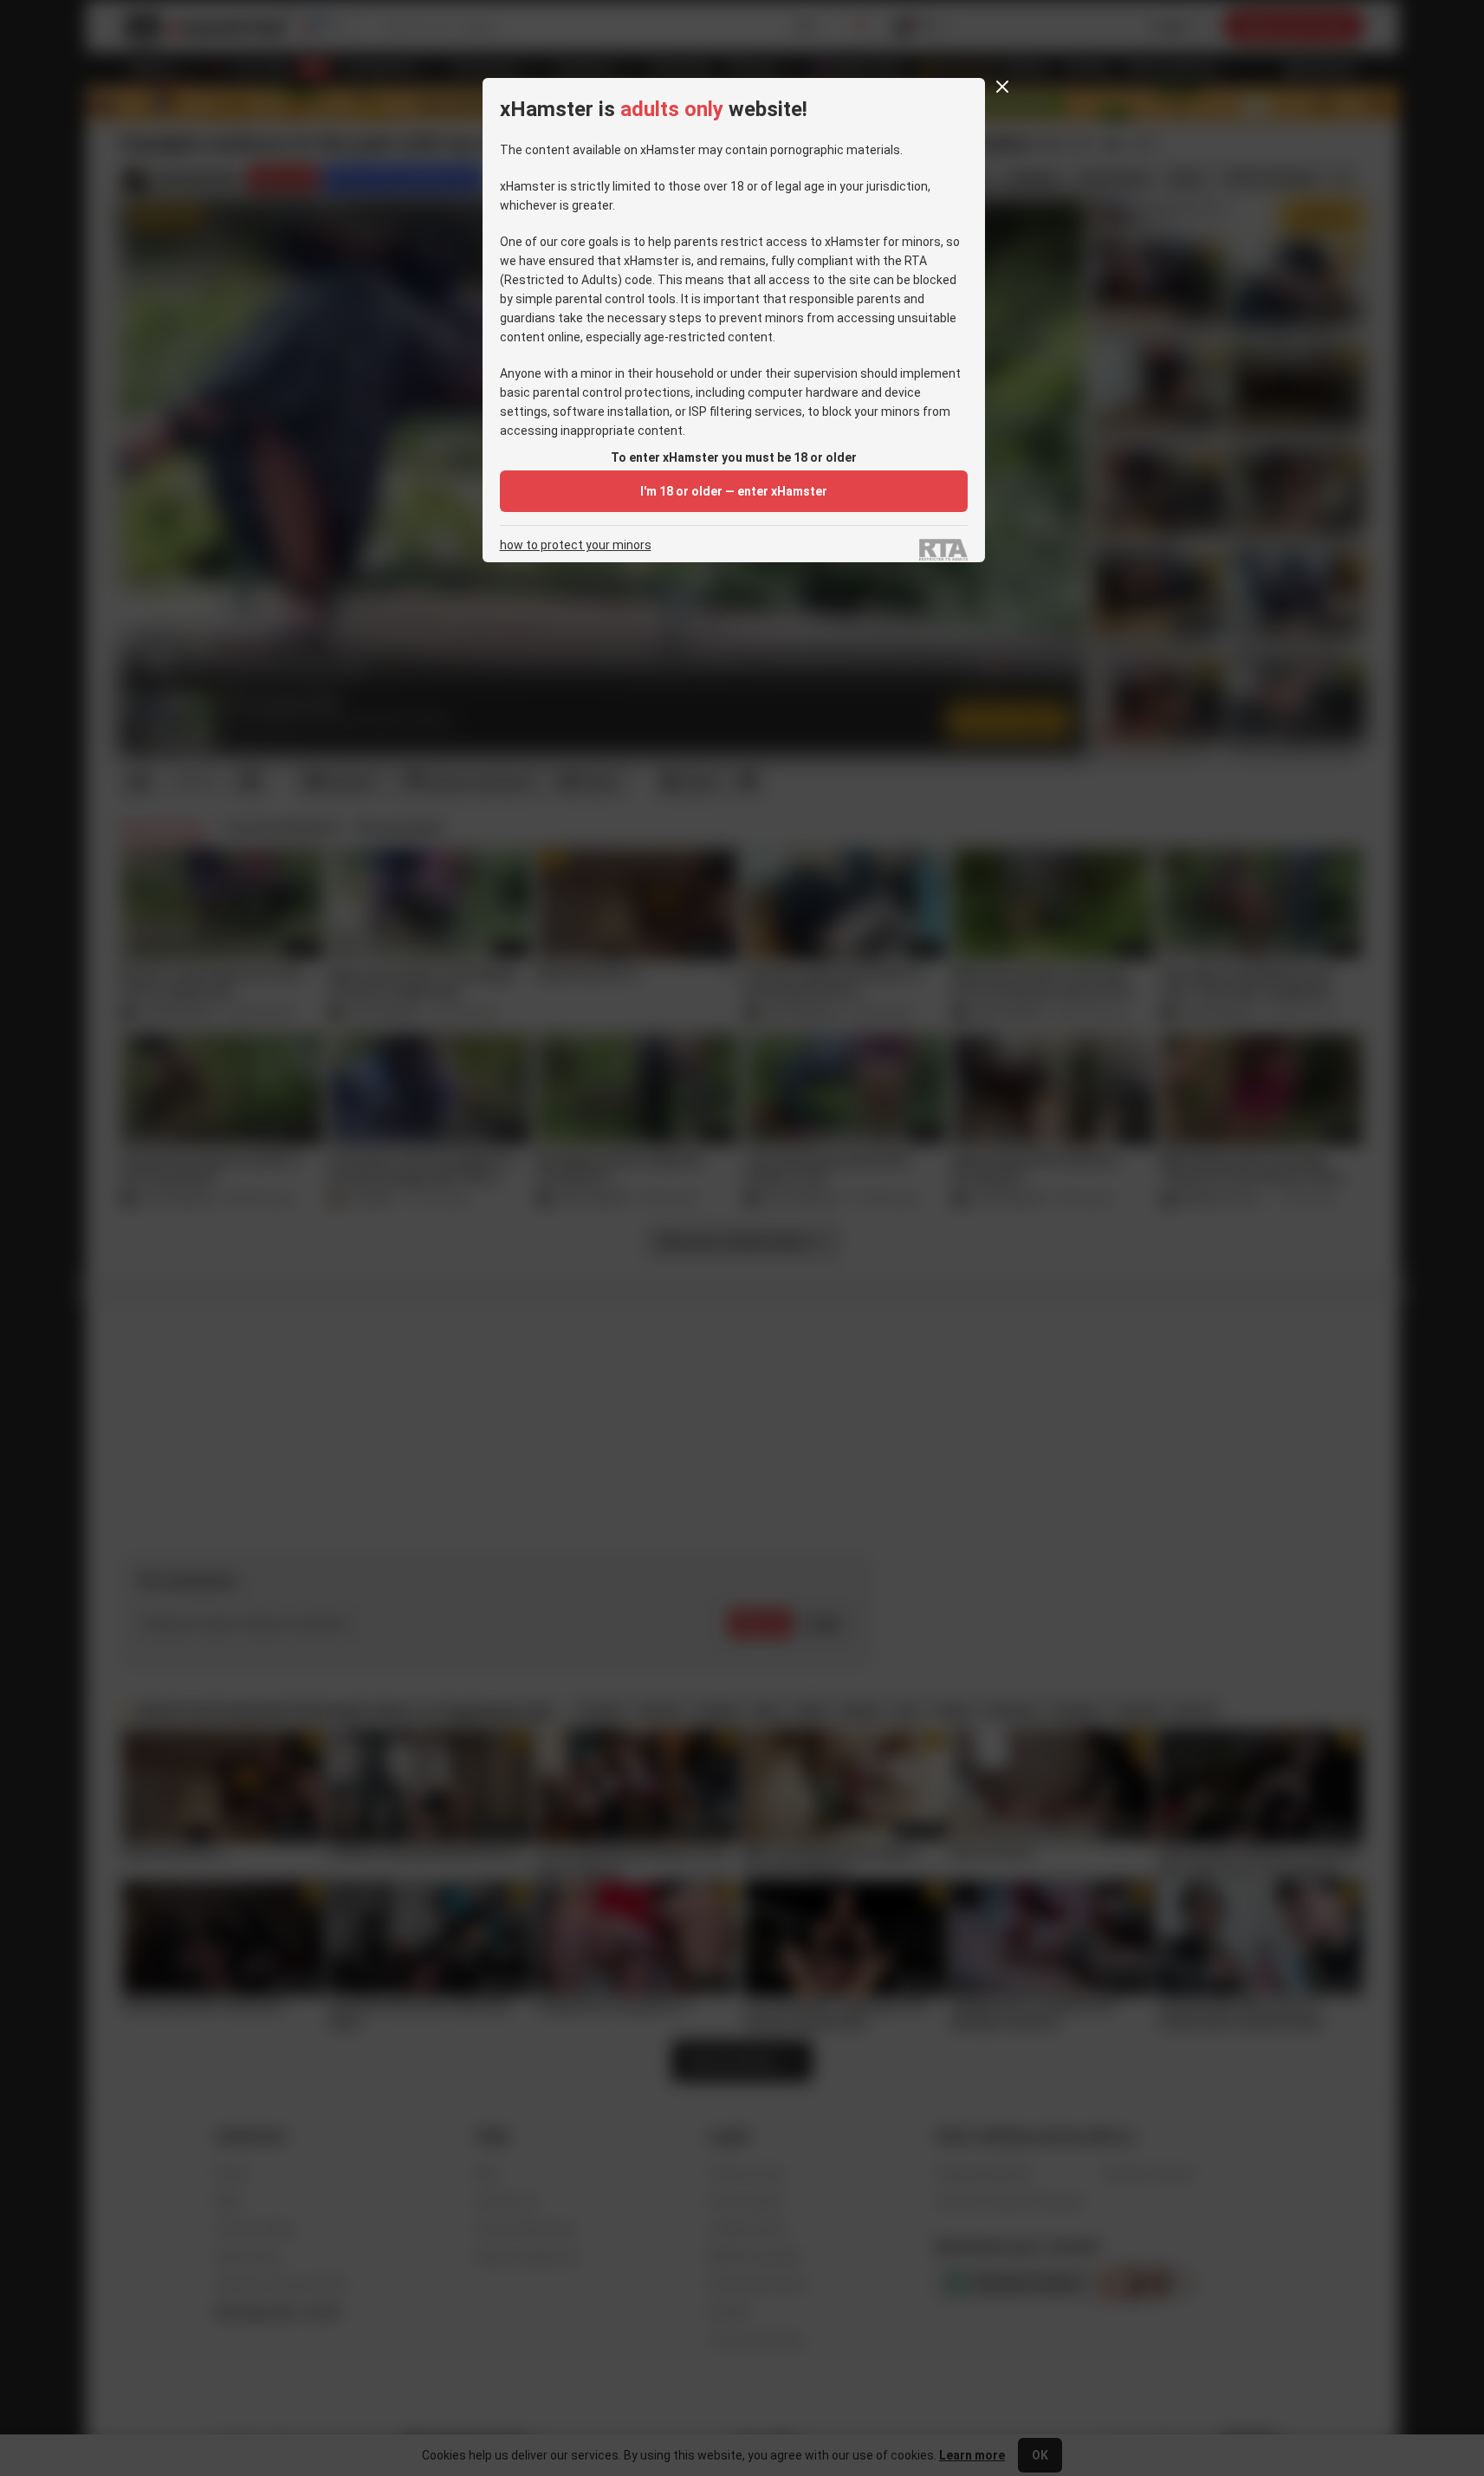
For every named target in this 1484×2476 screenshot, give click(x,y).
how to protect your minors (576, 545)
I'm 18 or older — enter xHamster (734, 491)
